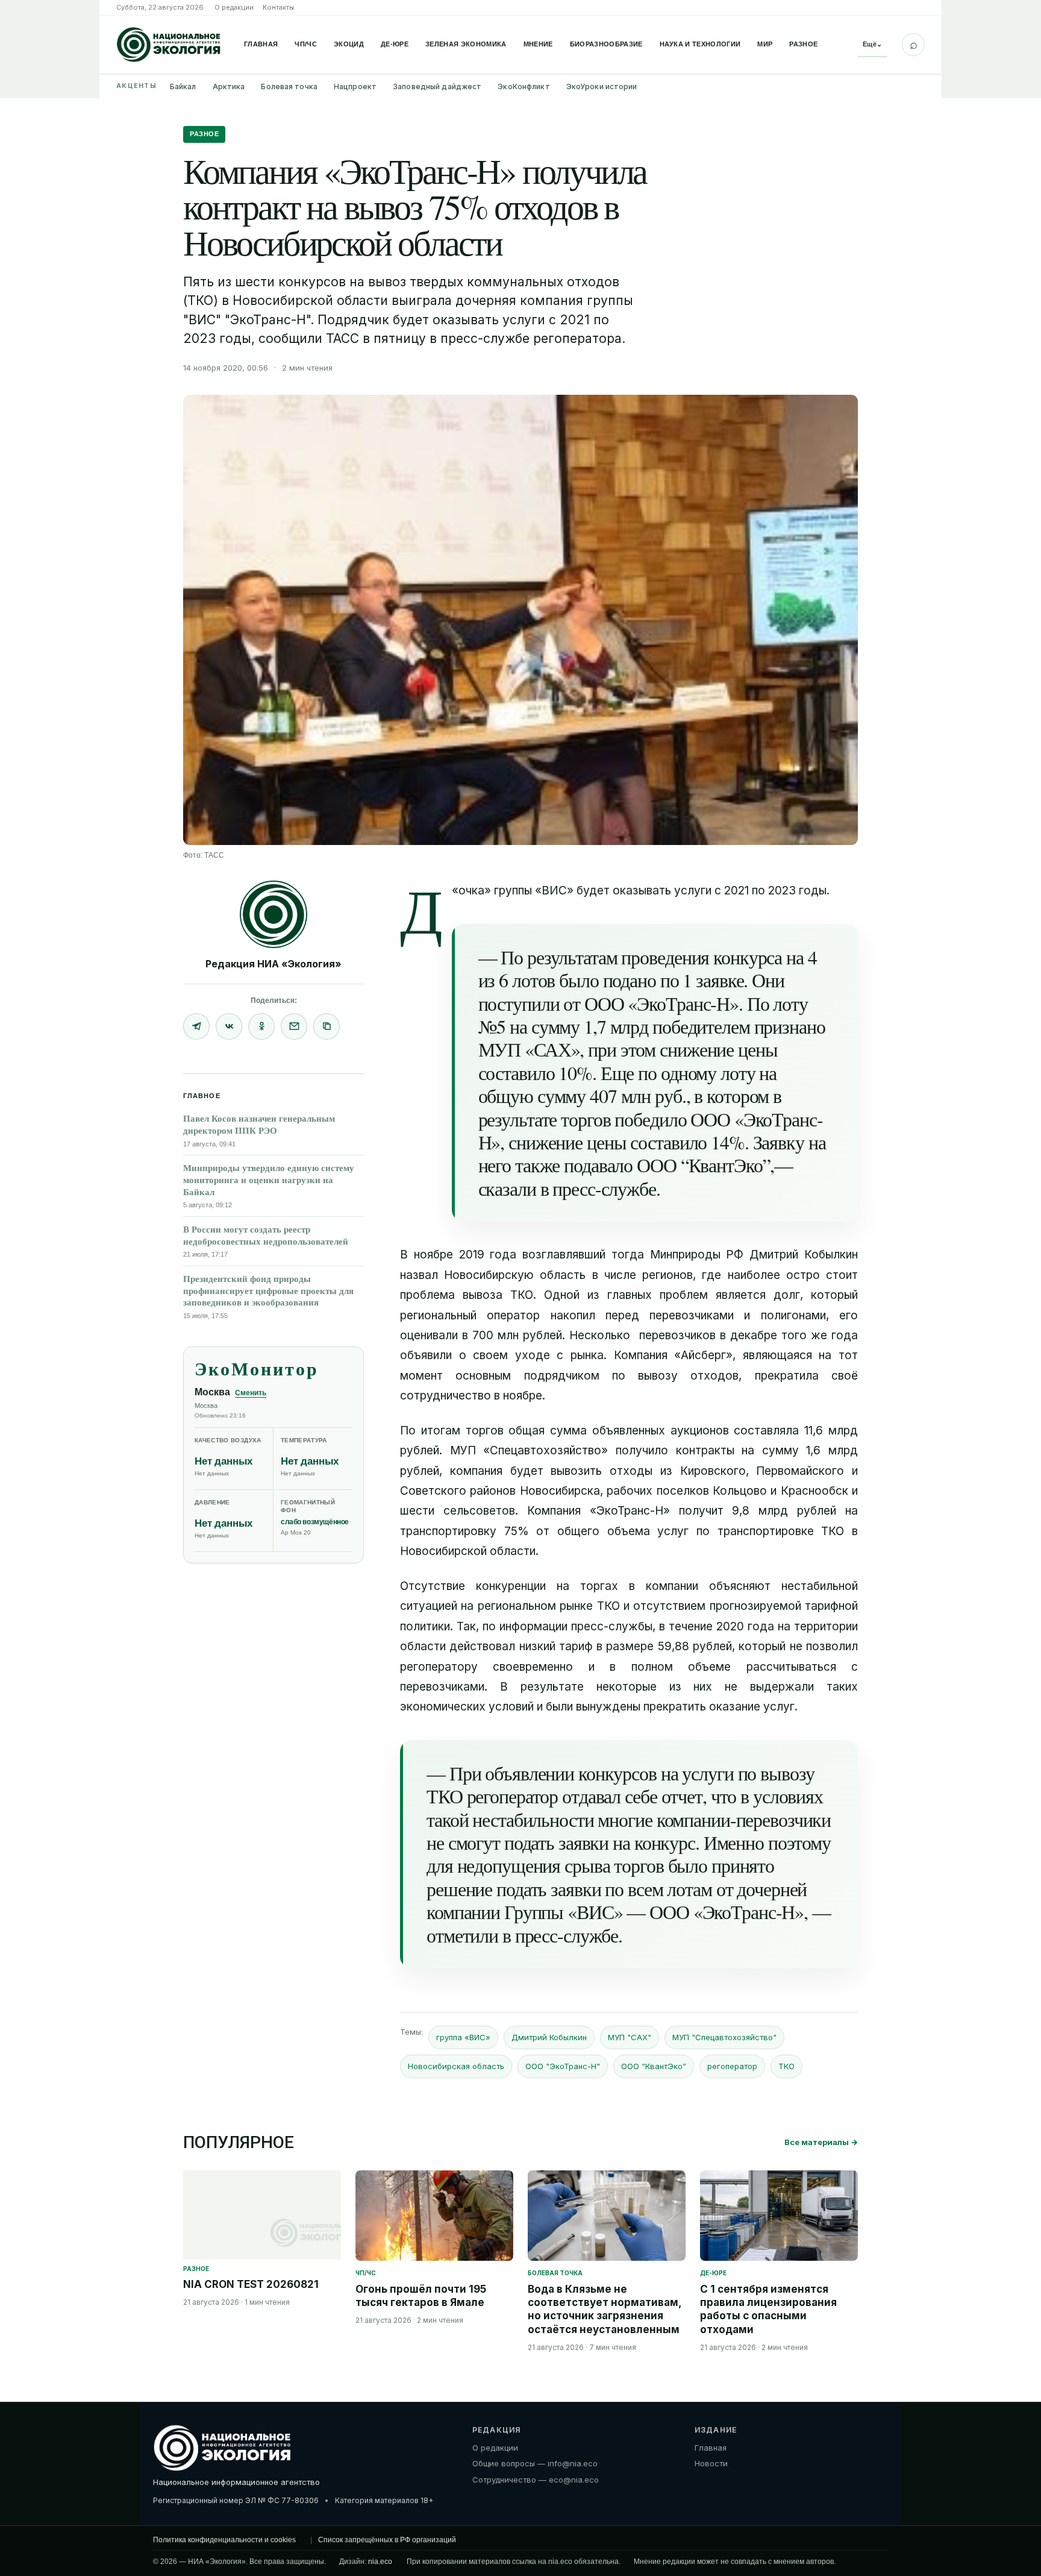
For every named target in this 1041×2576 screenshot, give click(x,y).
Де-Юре (395, 44)
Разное (803, 44)
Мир (765, 44)
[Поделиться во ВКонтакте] (229, 1026)
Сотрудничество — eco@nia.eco (536, 2480)
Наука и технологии (700, 44)
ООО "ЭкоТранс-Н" (563, 2066)
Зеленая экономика (466, 44)
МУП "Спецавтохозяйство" (724, 2037)
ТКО (786, 2066)
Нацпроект (355, 86)
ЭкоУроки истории (602, 86)
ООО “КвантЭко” (654, 2066)
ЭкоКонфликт (524, 86)
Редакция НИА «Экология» (274, 964)
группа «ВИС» (463, 2037)
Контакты (278, 7)
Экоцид (349, 44)
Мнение (538, 44)
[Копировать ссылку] (327, 1026)
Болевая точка (289, 86)
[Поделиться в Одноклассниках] (261, 1026)
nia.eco (380, 2562)
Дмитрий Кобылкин (549, 2037)
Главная (261, 44)
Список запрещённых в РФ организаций (387, 2540)
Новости (711, 2463)
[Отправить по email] (294, 1026)
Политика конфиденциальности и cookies (224, 2540)
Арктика (229, 86)
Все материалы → (821, 2142)
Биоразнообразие (606, 44)
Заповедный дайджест (437, 86)
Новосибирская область (456, 2066)
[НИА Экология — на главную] (169, 45)
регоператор (732, 2066)
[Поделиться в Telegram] (196, 1026)
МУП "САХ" (630, 2037)
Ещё (872, 44)
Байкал (183, 86)
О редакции (234, 7)
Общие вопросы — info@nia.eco (535, 2463)
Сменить (251, 1393)
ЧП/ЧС (306, 44)
